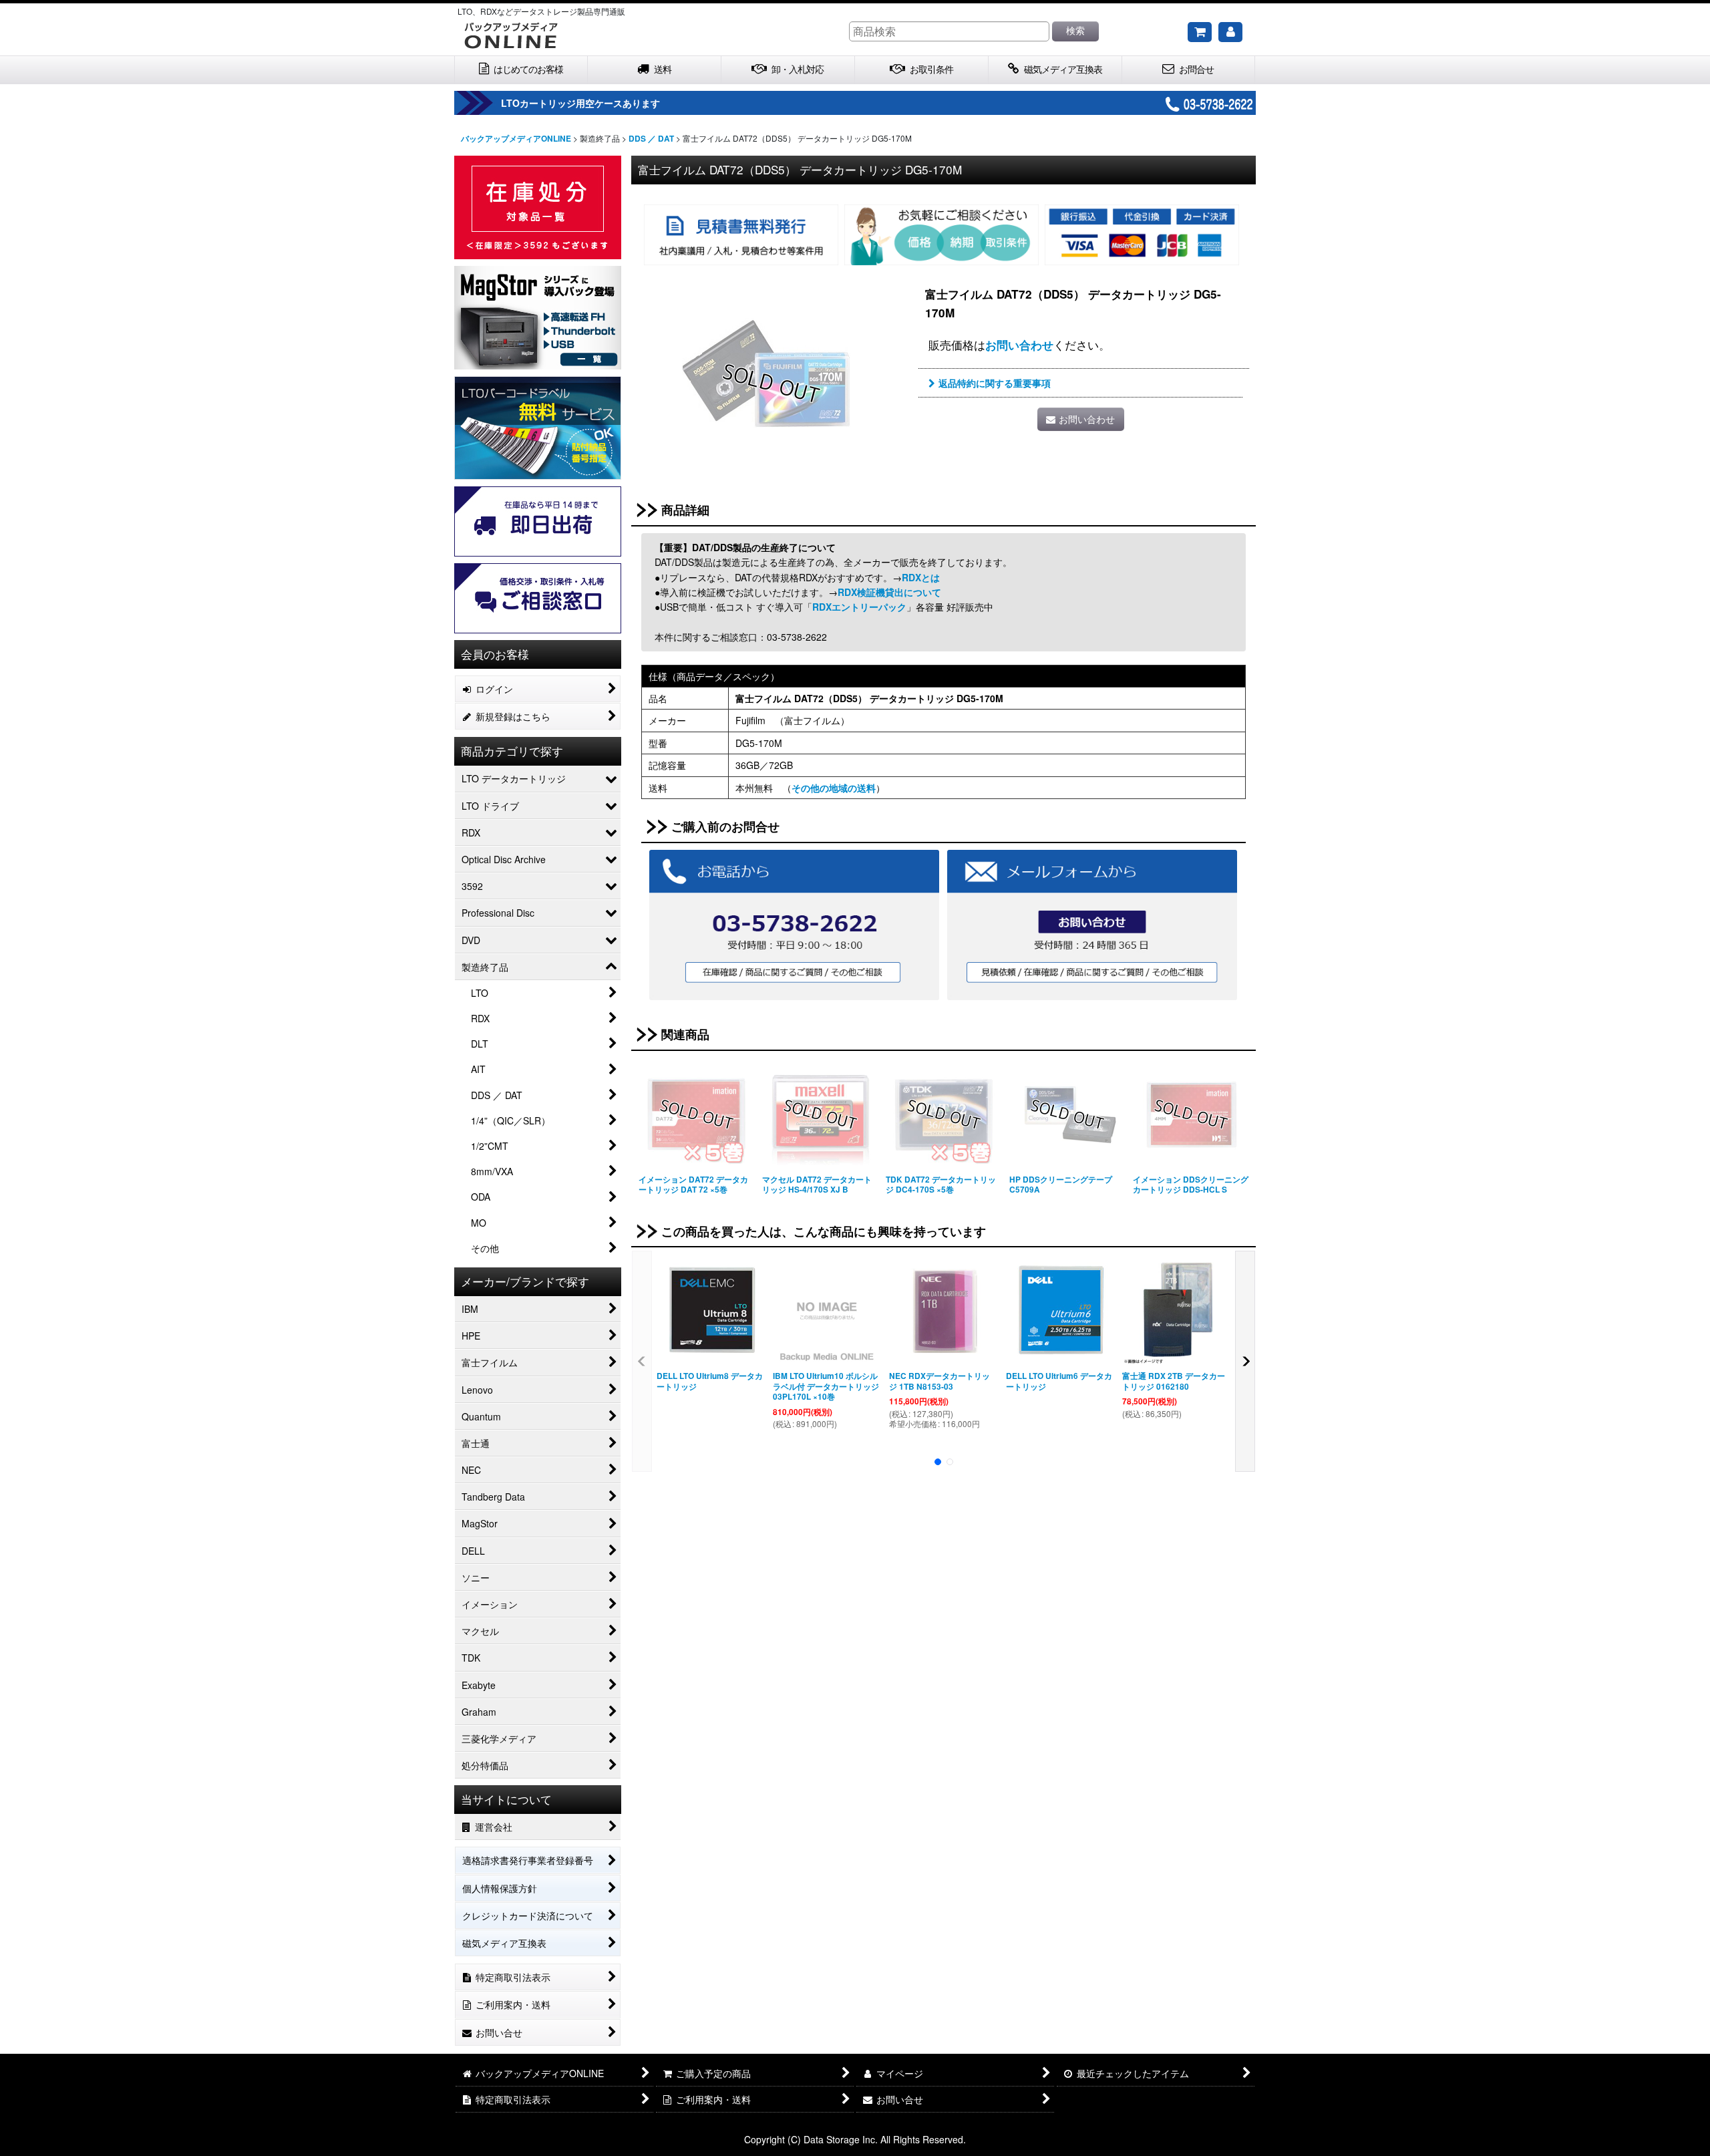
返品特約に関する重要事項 (995, 383)
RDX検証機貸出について (889, 592)
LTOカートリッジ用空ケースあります (580, 103)
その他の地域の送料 (834, 788)
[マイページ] (1230, 32)
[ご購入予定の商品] (1200, 32)
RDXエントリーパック (859, 607)
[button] (642, 1361)
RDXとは (921, 577)
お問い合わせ (1019, 345)
